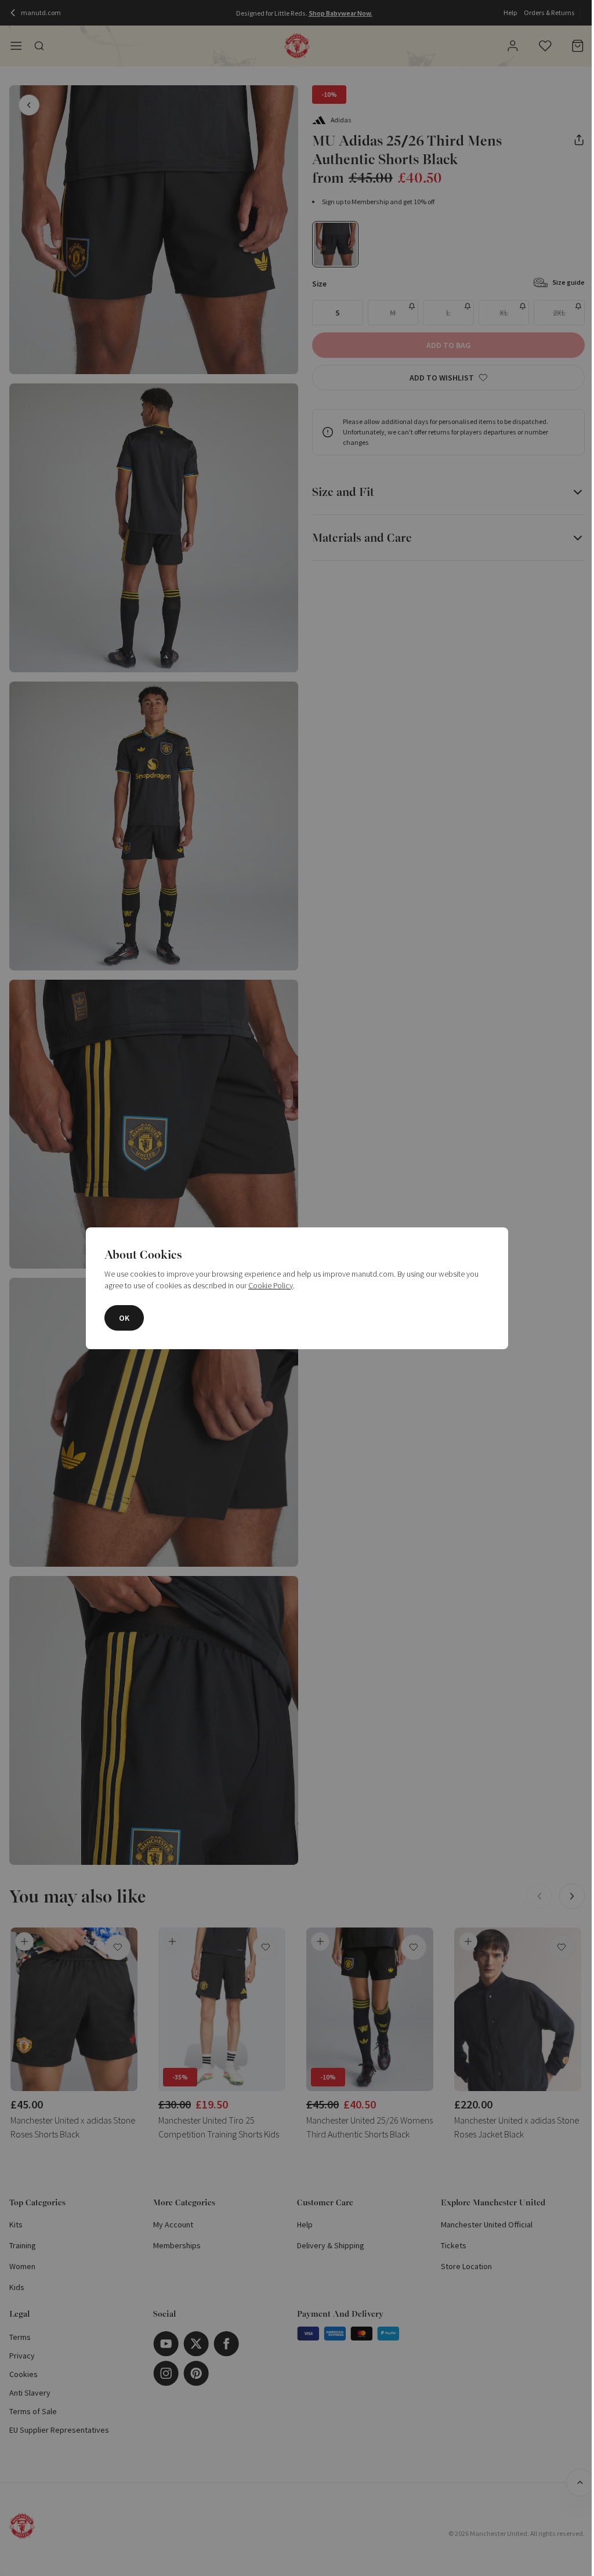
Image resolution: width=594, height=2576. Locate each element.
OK (124, 1318)
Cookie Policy (271, 1285)
